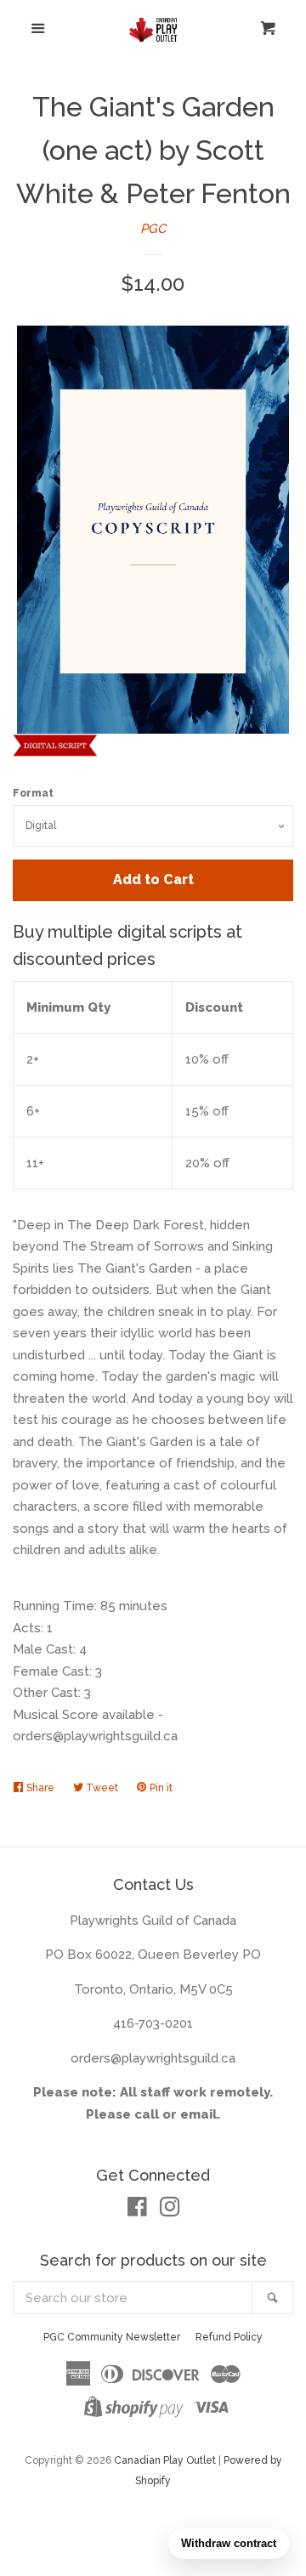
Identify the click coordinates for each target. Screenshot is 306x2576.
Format (33, 793)
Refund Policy (229, 2337)
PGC (153, 229)
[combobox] (133, 2298)
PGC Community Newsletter (112, 2337)
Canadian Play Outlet (165, 2460)
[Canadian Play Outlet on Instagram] (170, 2210)
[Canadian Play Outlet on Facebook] (137, 2210)
